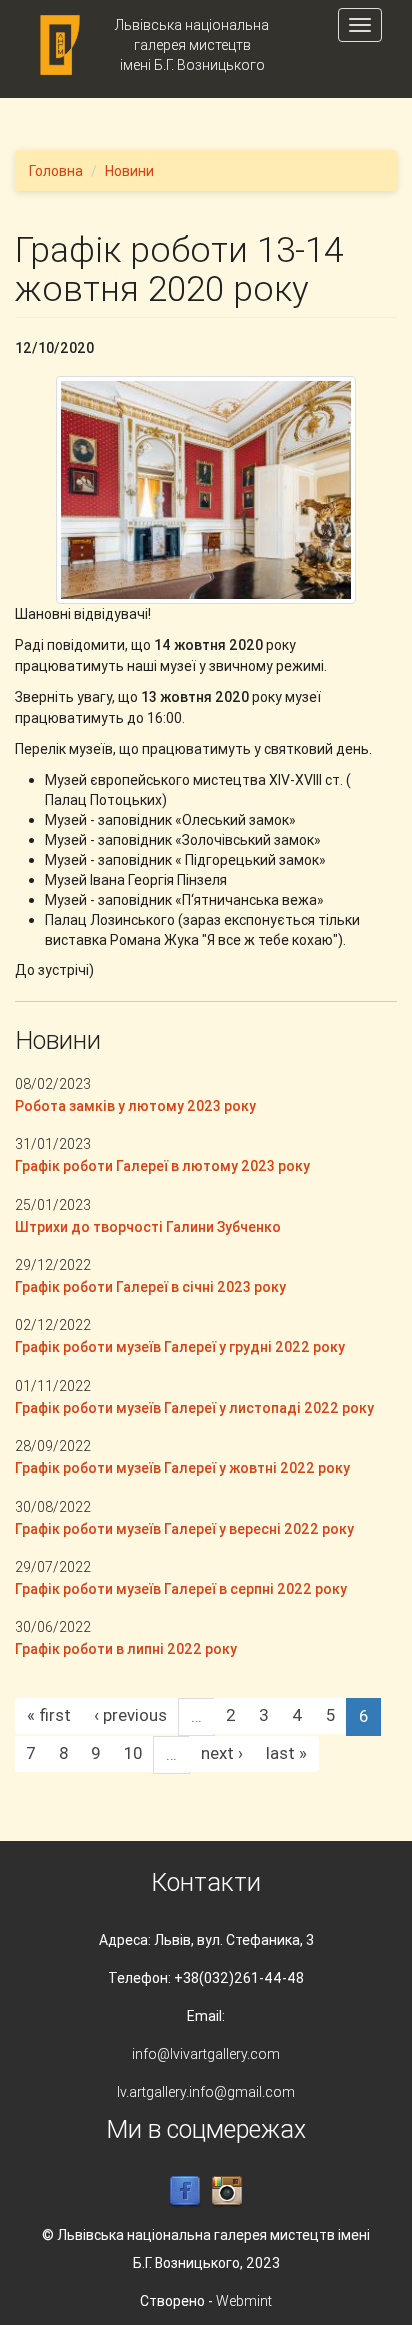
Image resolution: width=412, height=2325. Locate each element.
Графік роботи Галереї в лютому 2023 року (162, 1166)
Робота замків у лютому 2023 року (135, 1106)
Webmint (244, 2301)
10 (133, 1753)
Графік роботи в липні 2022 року (126, 1649)
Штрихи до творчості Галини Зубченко (148, 1227)
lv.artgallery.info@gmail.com (206, 2092)
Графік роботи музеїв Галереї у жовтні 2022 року (182, 1468)
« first (49, 1715)
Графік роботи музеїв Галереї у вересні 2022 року (184, 1529)
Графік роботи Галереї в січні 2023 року (150, 1287)
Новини (129, 171)
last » (286, 1753)
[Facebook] (185, 2191)
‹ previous (130, 1715)
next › (222, 1753)
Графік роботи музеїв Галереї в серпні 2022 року (181, 1589)
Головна (56, 171)
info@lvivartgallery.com (206, 2054)
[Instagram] (227, 2191)
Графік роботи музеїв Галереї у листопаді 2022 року (194, 1408)
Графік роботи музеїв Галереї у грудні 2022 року (180, 1347)
